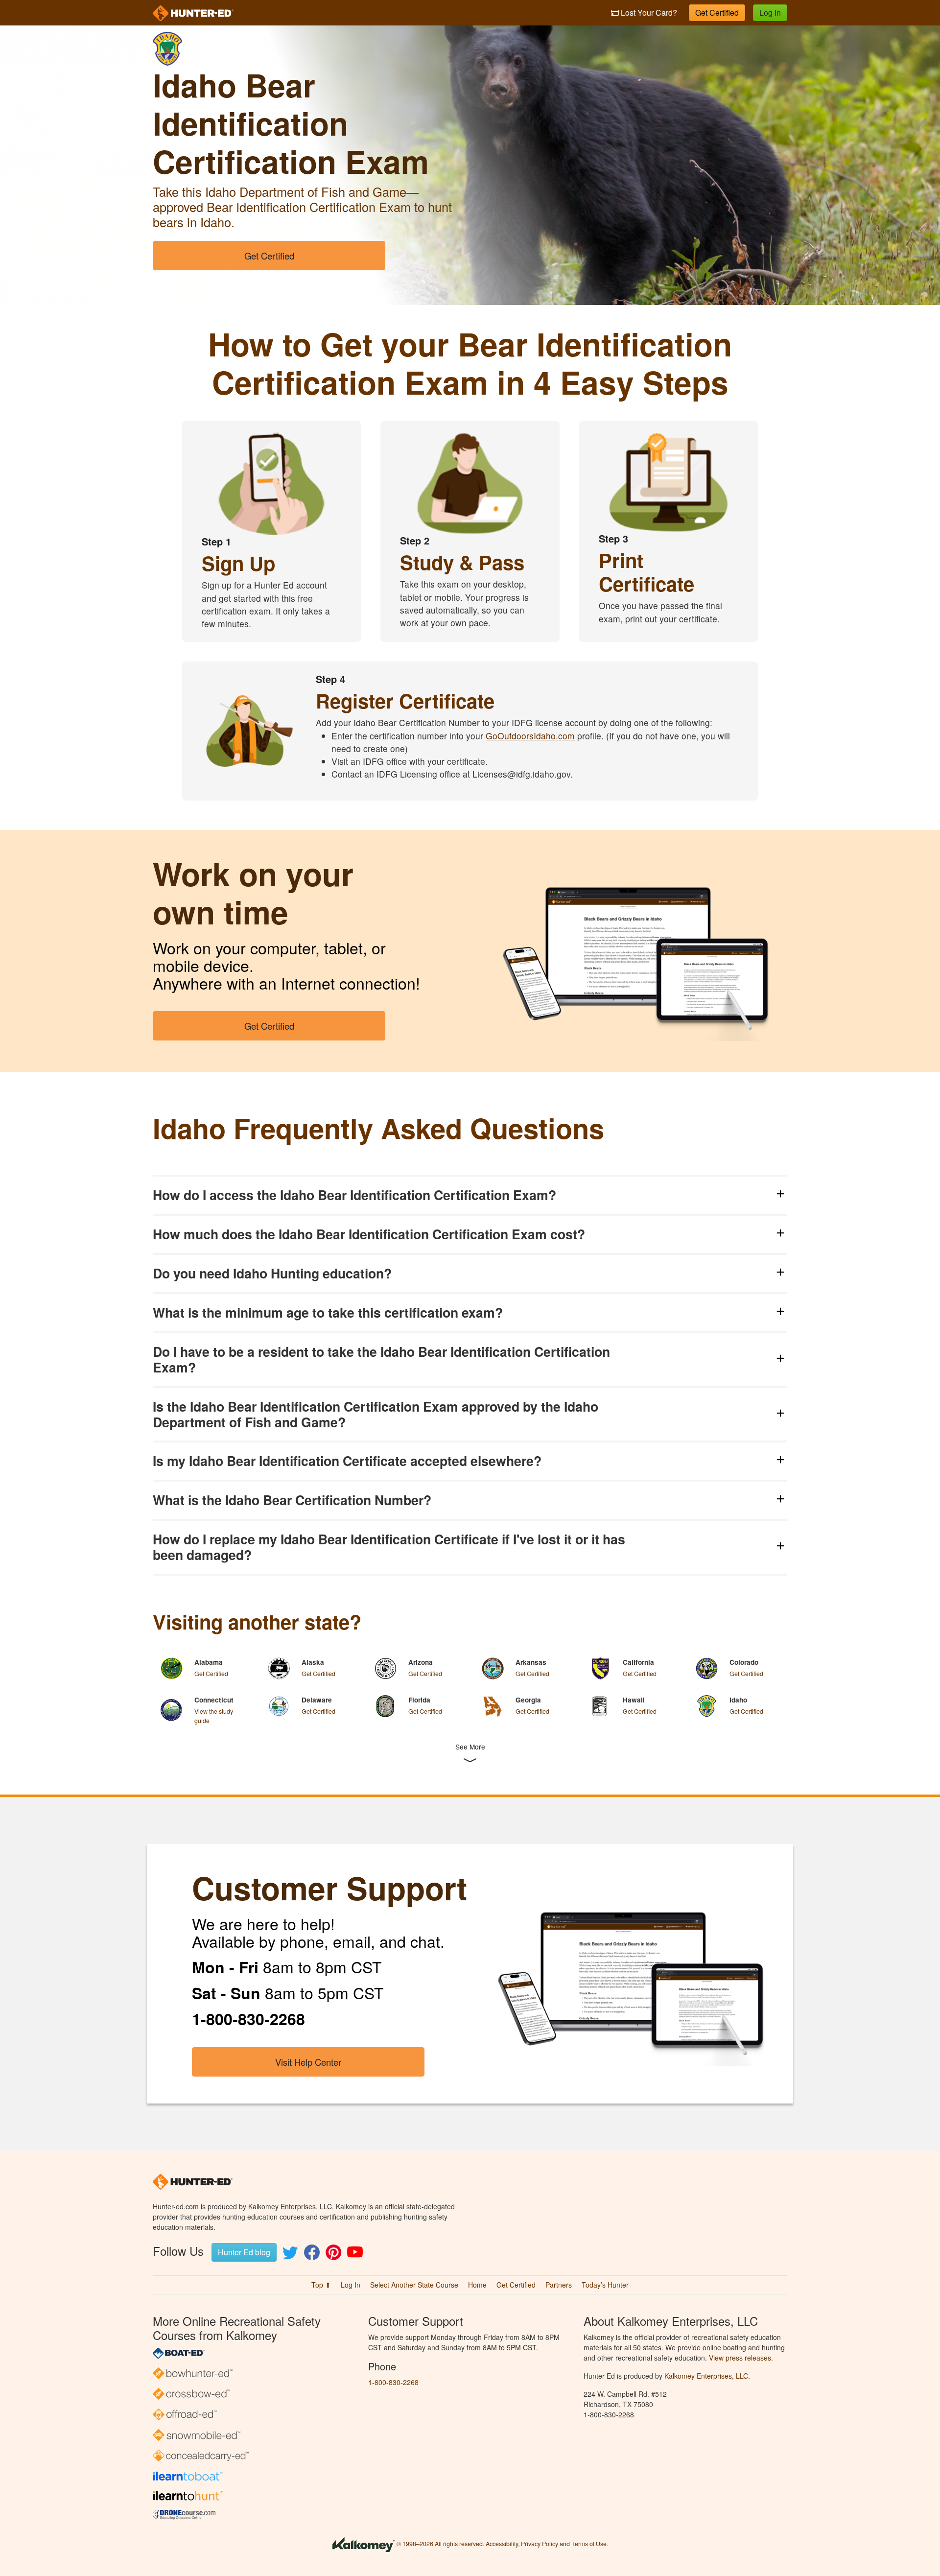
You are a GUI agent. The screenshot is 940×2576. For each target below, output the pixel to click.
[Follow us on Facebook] (312, 2255)
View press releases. (741, 2358)
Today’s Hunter (605, 2285)
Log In (770, 12)
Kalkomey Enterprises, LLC (706, 2376)
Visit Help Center (308, 2062)
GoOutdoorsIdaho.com (530, 736)
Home (477, 2285)
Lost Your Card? (648, 12)
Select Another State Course (414, 2285)
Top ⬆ (321, 2285)
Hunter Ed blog (244, 2252)
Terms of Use (589, 2544)
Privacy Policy (540, 2544)
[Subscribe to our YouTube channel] (355, 2255)
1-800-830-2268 (393, 2382)
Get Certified (717, 12)
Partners (559, 2285)
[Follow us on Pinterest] (333, 2255)
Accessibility (502, 2544)
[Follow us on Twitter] (290, 2255)
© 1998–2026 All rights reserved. (440, 2544)
